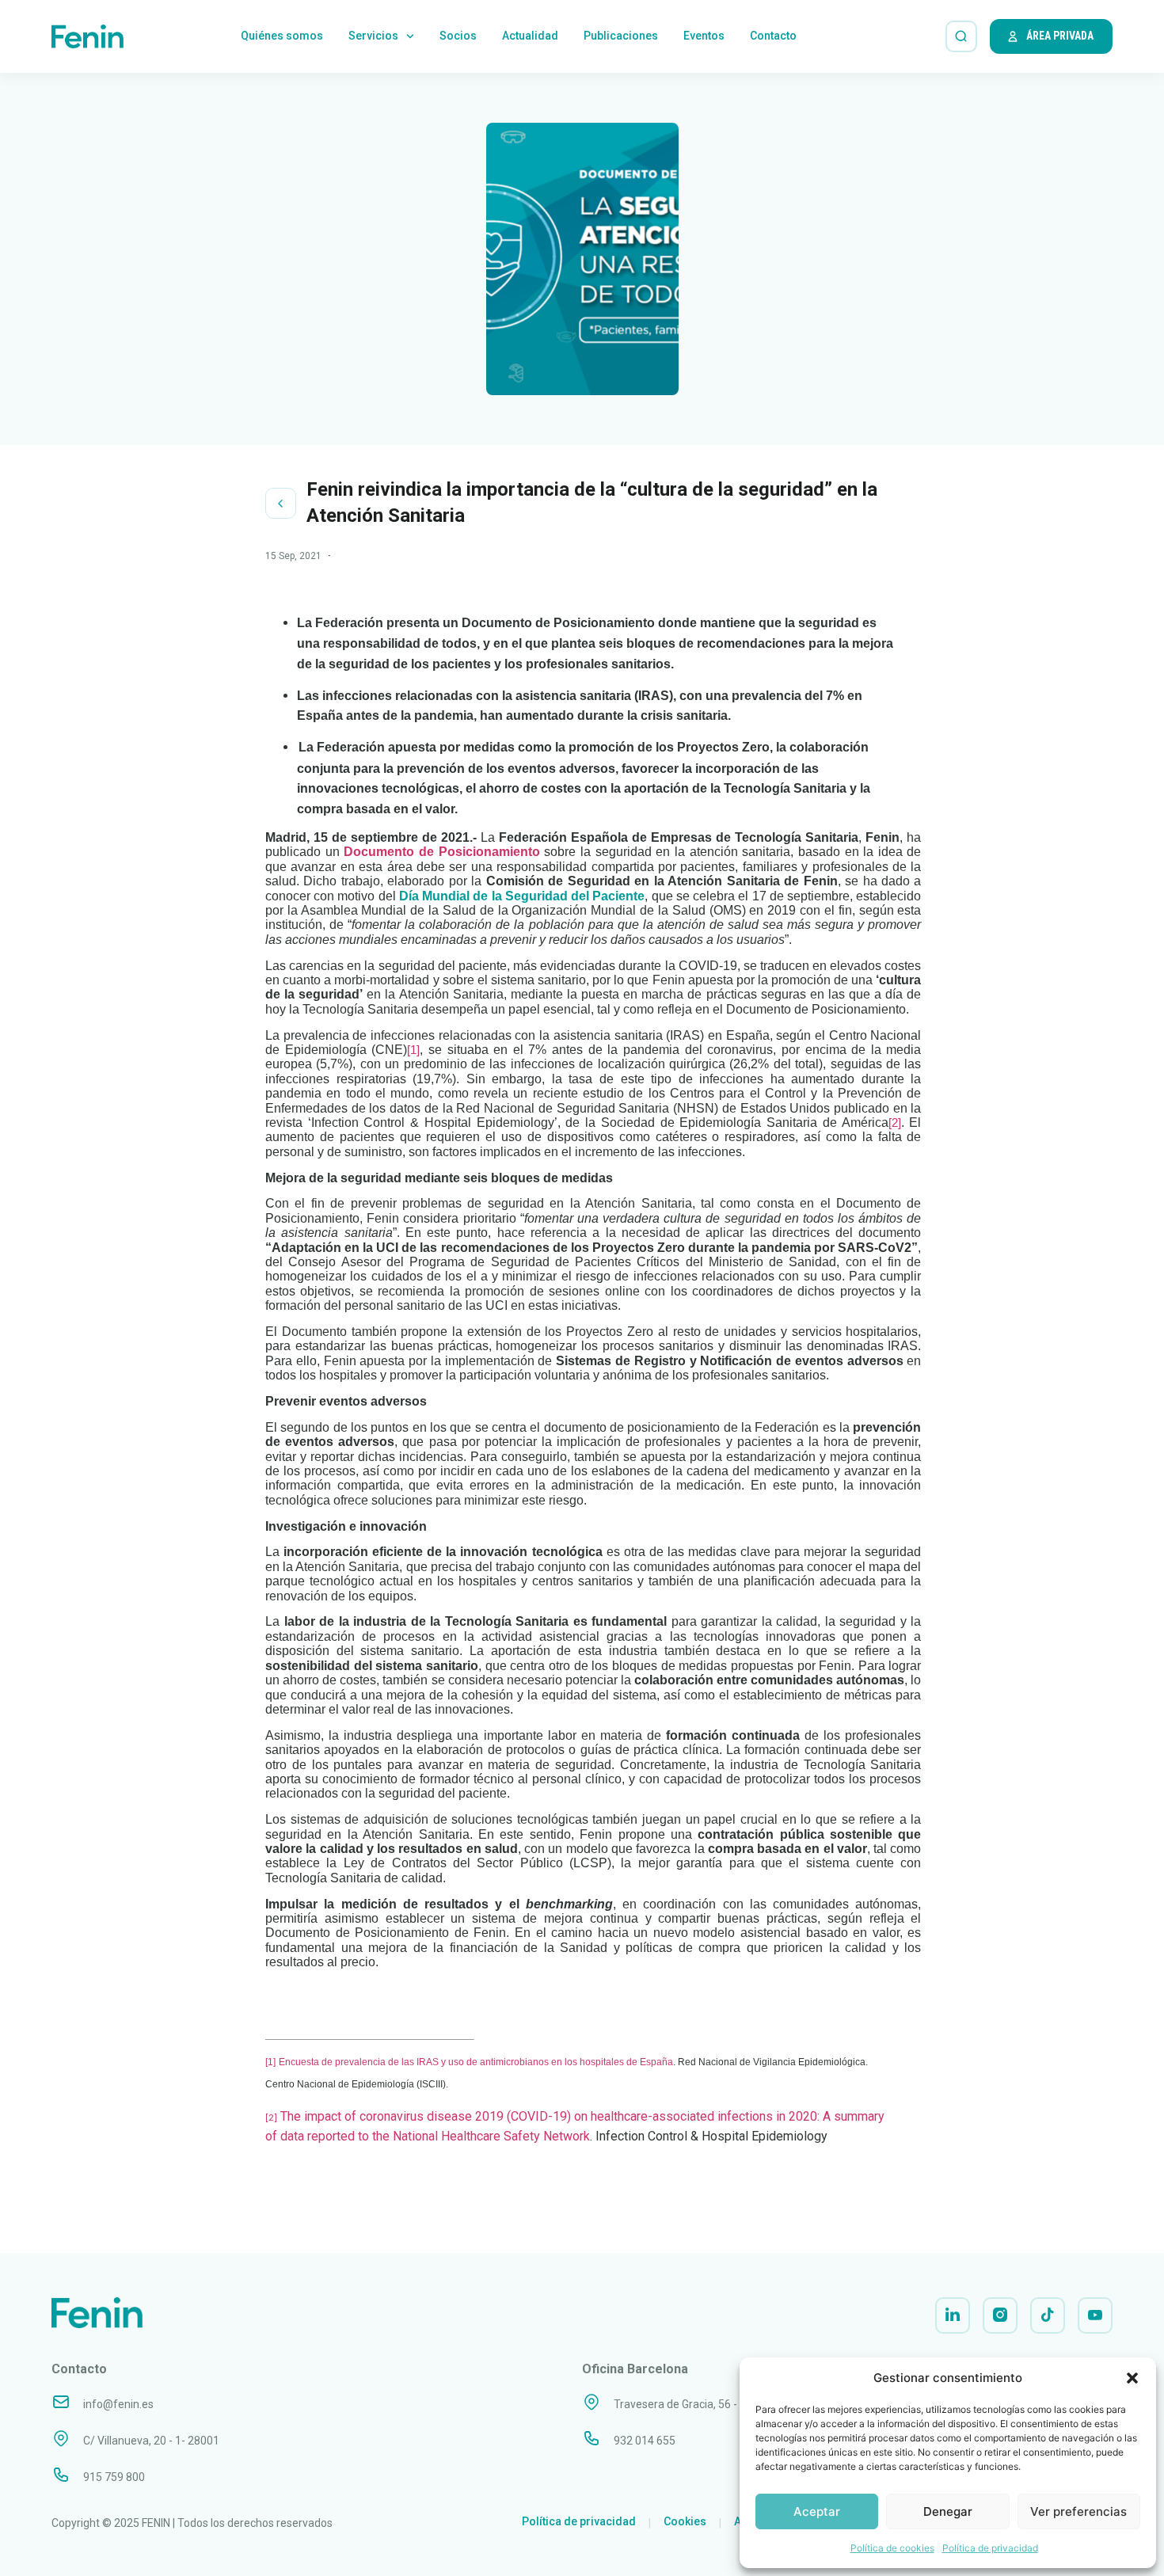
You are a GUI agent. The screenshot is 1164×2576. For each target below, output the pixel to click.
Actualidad (530, 36)
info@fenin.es (118, 2404)
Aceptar (817, 2511)
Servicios (373, 36)
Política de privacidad (990, 2548)
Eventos (704, 36)
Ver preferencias (1078, 2511)
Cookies (685, 2521)
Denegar (948, 2511)
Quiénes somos (282, 36)
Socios (458, 36)
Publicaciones (621, 36)
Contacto (773, 36)
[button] (1132, 2378)
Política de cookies (892, 2548)
